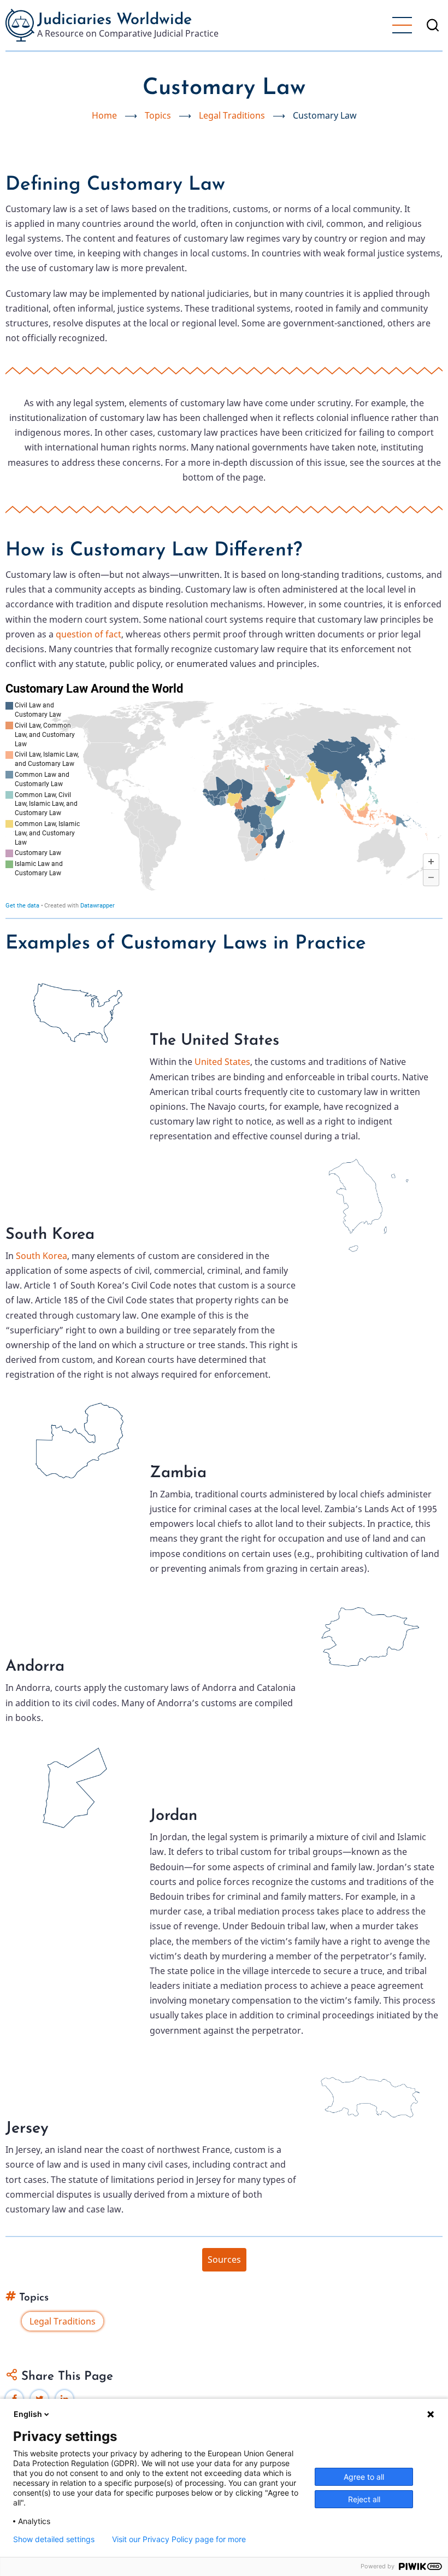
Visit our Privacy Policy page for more (179, 2539)
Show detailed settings (54, 2539)
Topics (158, 115)
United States (222, 1062)
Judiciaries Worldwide (114, 20)
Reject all (364, 2499)
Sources (224, 2259)
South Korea (42, 1256)
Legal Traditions (232, 115)
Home (104, 115)
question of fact (89, 634)
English (28, 2414)
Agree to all (364, 2477)
